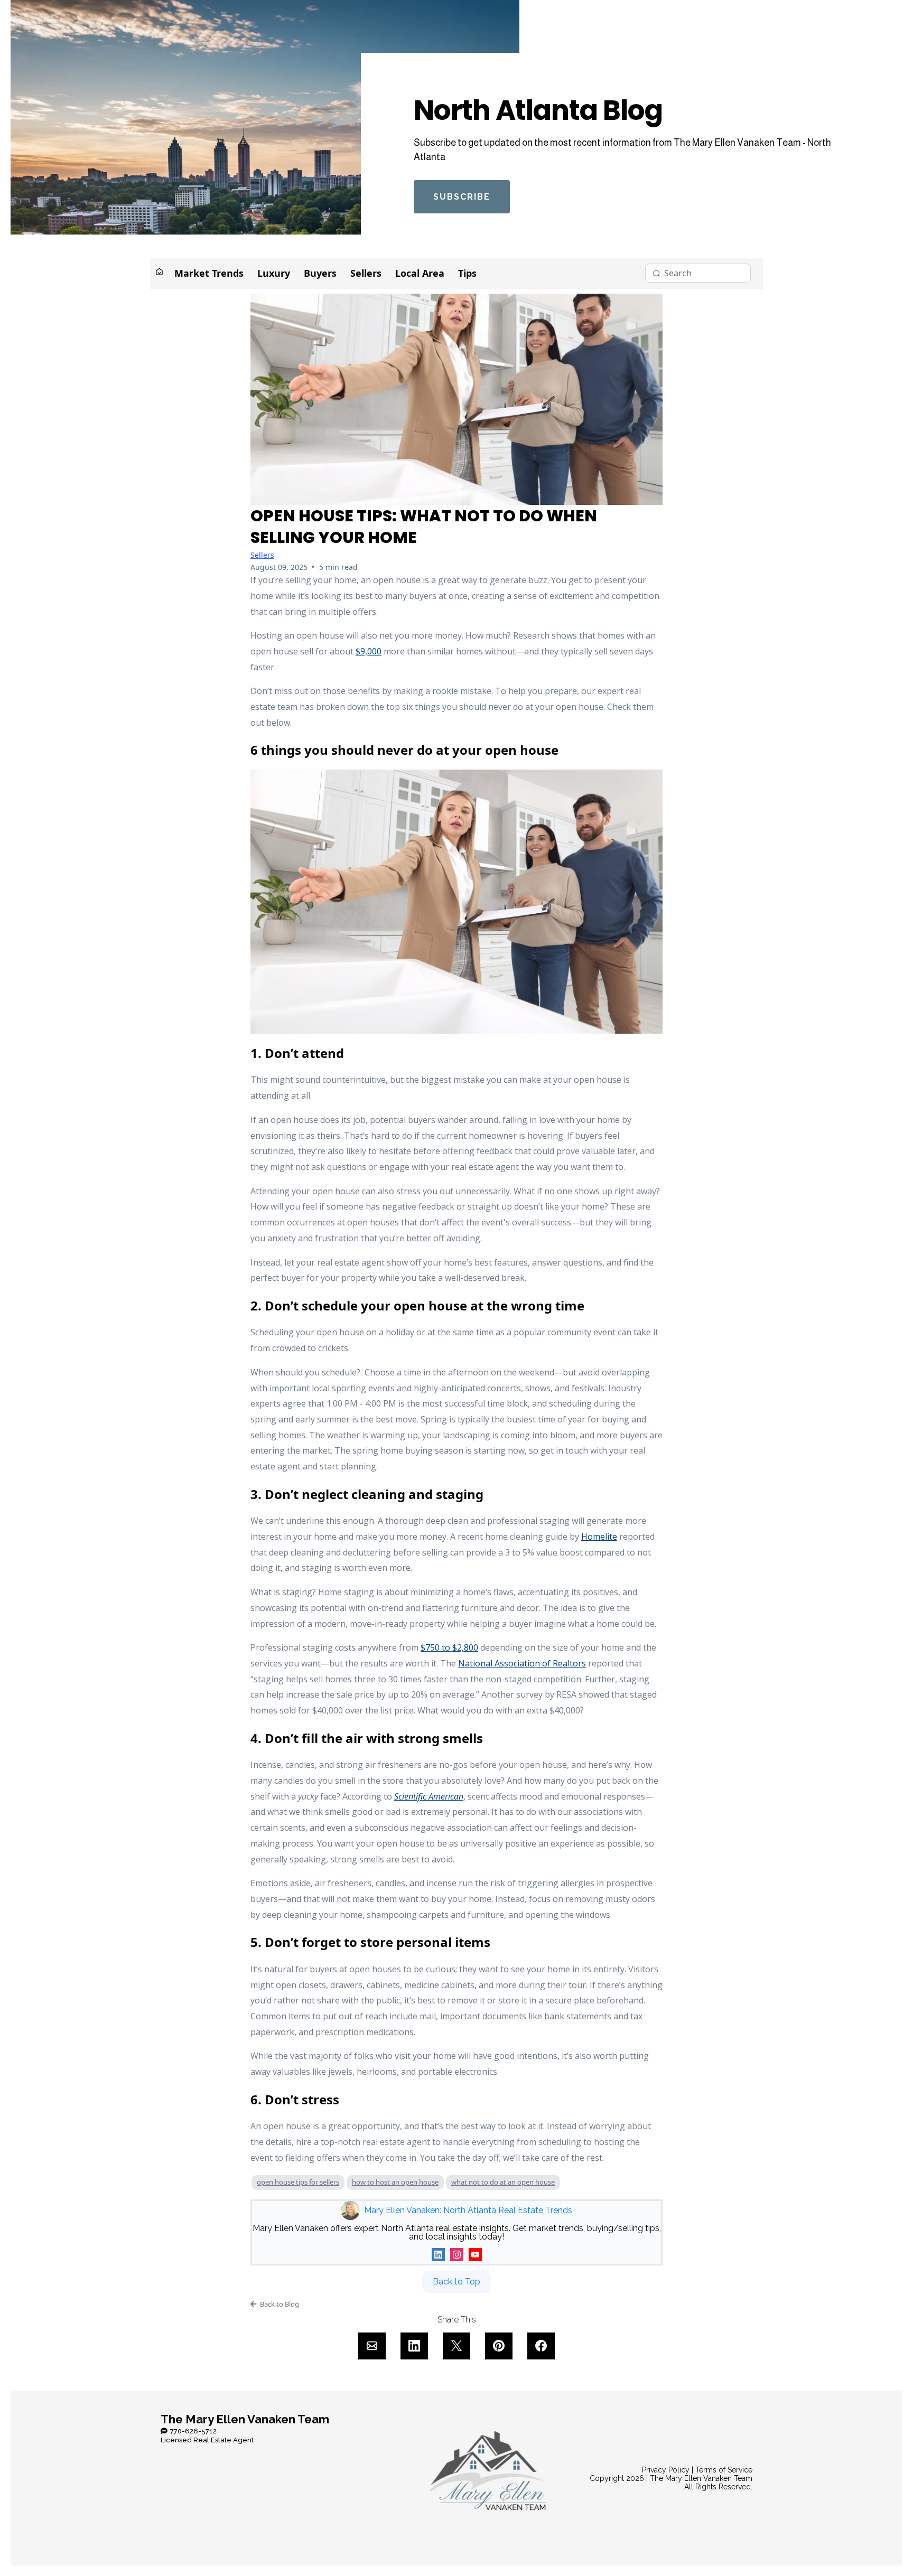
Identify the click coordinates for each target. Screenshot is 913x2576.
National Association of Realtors (522, 1663)
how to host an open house (395, 2182)
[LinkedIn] (438, 2255)
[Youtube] (475, 2255)
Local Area (420, 273)
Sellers (366, 273)
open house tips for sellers (298, 2182)
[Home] (159, 273)
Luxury (274, 273)
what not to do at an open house (503, 2182)
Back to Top (456, 2282)
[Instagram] (457, 2255)
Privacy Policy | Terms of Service (697, 2470)
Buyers (320, 273)
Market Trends (209, 273)
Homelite (599, 1537)
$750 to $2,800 (449, 1647)
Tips (467, 273)
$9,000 (369, 651)
